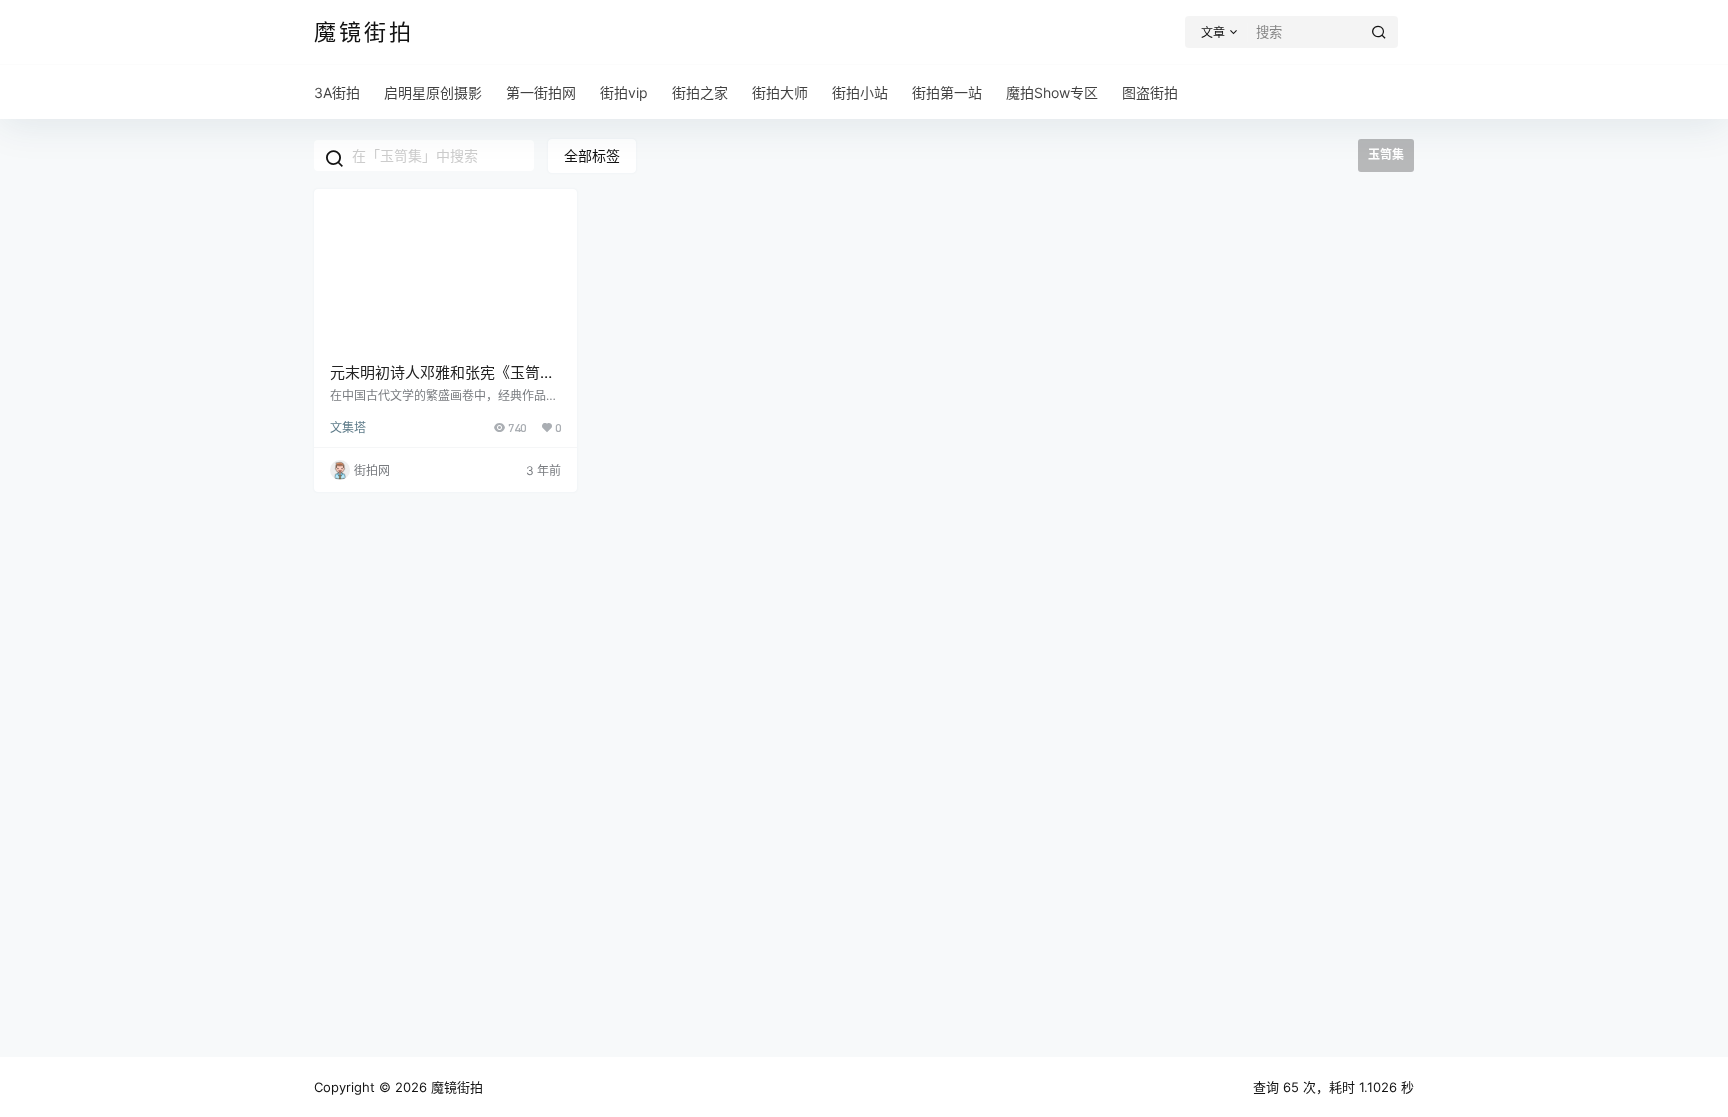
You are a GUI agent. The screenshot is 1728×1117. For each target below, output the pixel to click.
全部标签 (592, 155)
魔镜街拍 (455, 1087)
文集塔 (348, 427)
